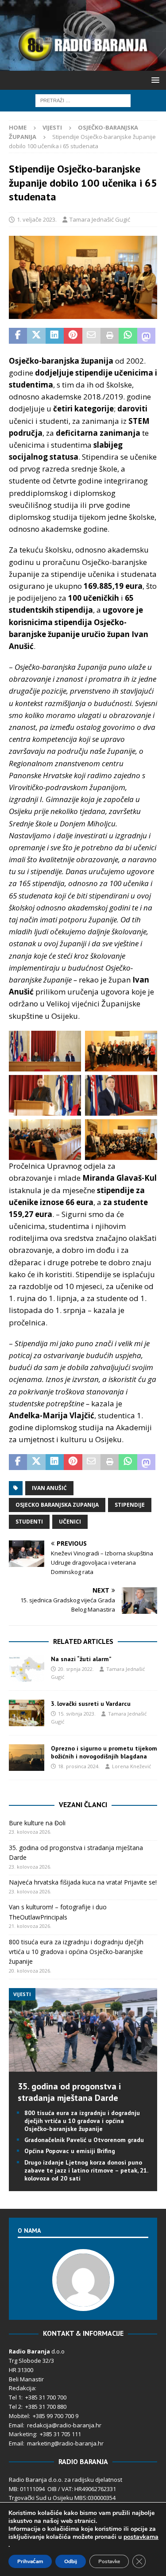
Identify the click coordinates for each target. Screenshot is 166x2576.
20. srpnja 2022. (76, 1669)
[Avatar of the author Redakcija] (83, 2302)
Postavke (109, 2561)
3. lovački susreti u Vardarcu (91, 1704)
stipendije (130, 1505)
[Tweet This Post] (36, 336)
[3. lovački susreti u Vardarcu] (27, 1713)
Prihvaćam (30, 2561)
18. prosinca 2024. (79, 1766)
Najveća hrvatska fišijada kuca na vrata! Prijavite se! (83, 1882)
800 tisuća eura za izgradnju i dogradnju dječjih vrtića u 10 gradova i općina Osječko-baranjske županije (76, 1952)
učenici (70, 1522)
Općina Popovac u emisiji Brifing (70, 2151)
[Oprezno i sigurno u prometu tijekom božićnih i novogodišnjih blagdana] (27, 1758)
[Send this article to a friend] (91, 336)
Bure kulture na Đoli (37, 1823)
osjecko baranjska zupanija (57, 1505)
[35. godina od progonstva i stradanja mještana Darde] (83, 2066)
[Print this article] (110, 336)
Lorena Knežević (131, 1766)
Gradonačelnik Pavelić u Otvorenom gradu (84, 2140)
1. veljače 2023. (37, 219)
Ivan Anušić (49, 1488)
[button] (154, 80)
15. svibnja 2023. (77, 1714)
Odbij (71, 2561)
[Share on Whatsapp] (128, 336)
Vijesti (52, 127)
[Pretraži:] (83, 100)
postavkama (141, 2537)
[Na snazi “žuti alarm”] (27, 1668)
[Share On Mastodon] (146, 336)
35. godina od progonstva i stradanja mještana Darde (69, 2092)
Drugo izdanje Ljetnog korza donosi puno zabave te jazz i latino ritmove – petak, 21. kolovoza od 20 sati (86, 2170)
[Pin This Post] (73, 336)
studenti (29, 1522)
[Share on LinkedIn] (55, 336)
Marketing (22, 2434)
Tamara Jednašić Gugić (100, 219)
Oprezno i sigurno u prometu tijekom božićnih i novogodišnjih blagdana (104, 1752)
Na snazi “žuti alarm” (81, 1659)
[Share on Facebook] (18, 336)
